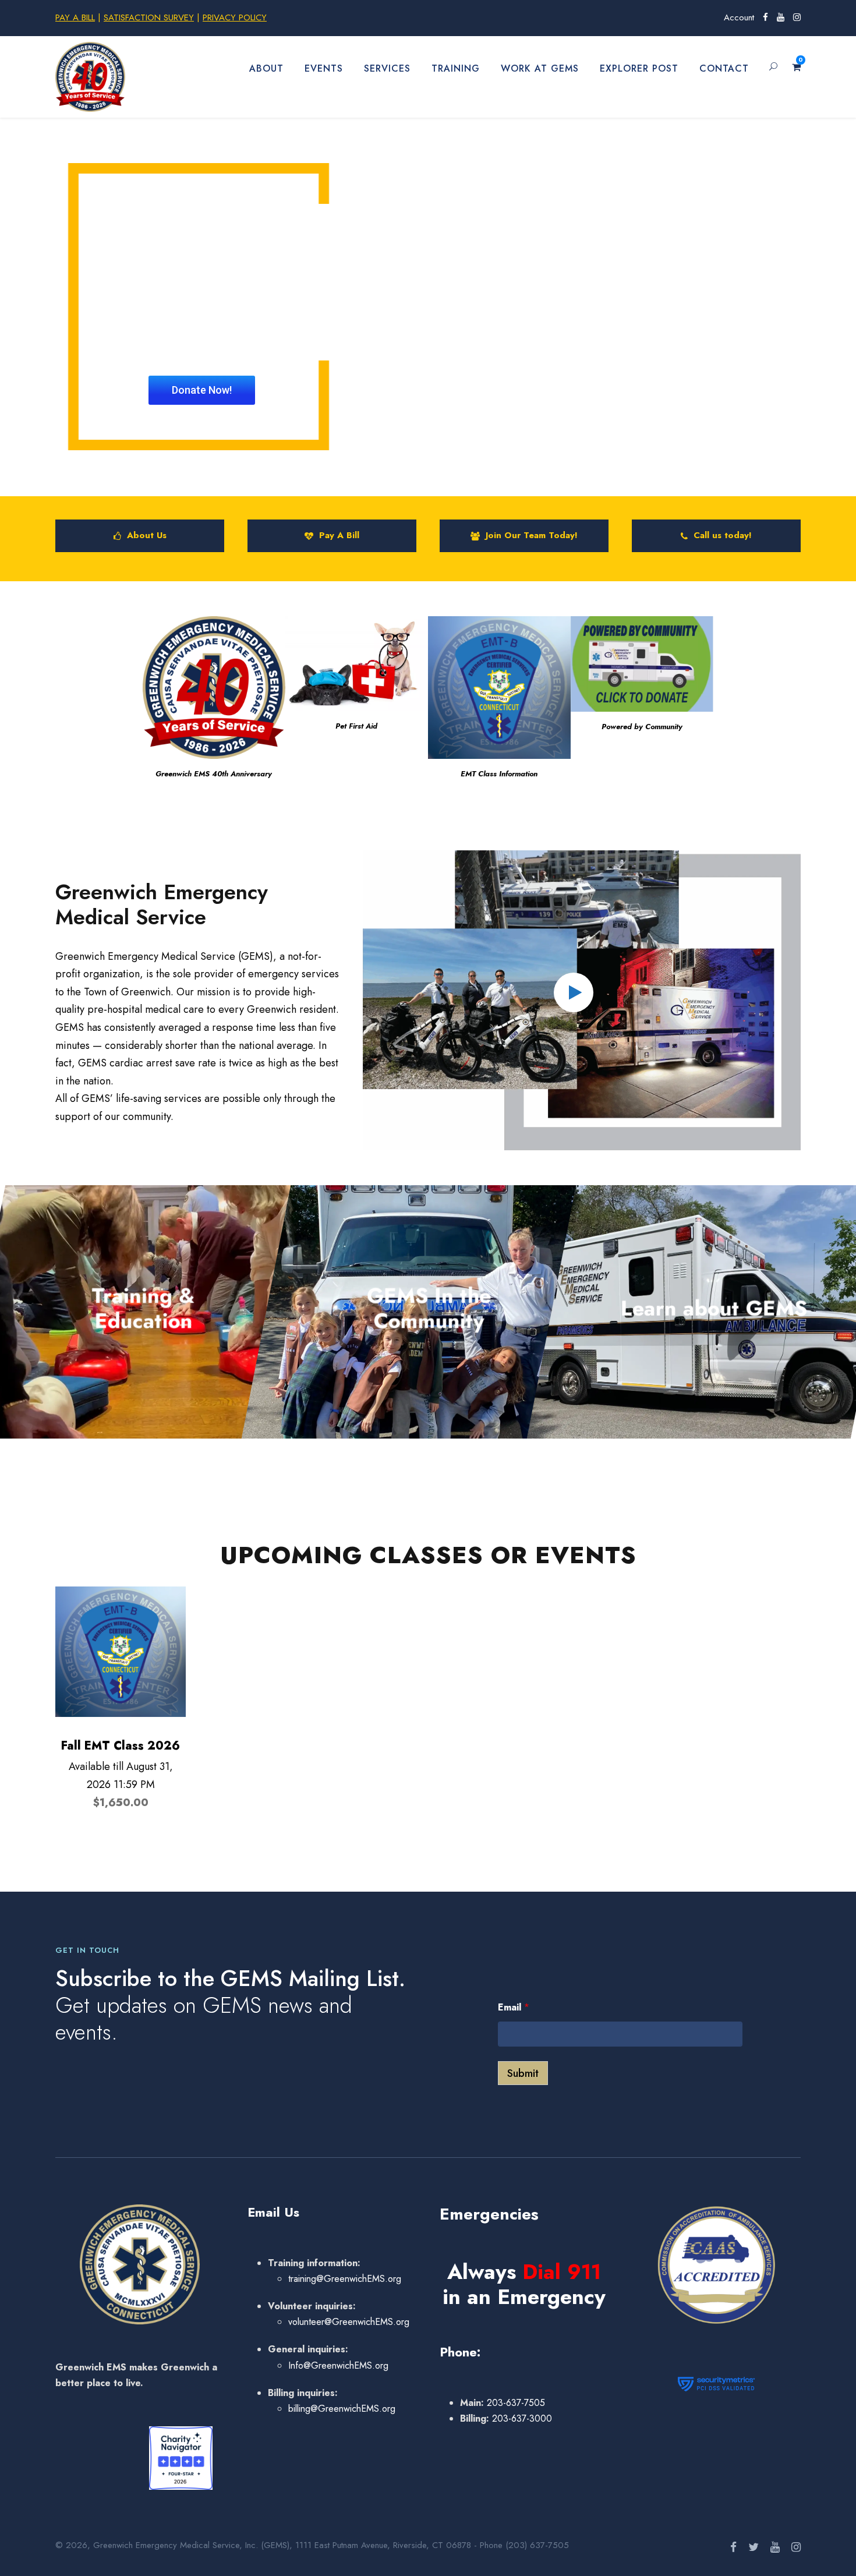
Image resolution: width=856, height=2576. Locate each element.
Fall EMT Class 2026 (121, 1746)
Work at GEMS (540, 68)
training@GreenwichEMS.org (345, 2279)
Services (387, 68)
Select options (121, 1635)
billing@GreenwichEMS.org (342, 2409)
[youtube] (781, 17)
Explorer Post (639, 68)
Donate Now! (202, 390)
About (266, 68)
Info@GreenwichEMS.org (338, 2365)
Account (739, 17)
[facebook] (765, 17)
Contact (724, 68)
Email (514, 2007)
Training (456, 68)
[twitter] (754, 2547)
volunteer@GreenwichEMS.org (349, 2322)
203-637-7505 (514, 2403)
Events (324, 68)
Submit (523, 2073)
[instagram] (797, 17)
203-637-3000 (521, 2418)
